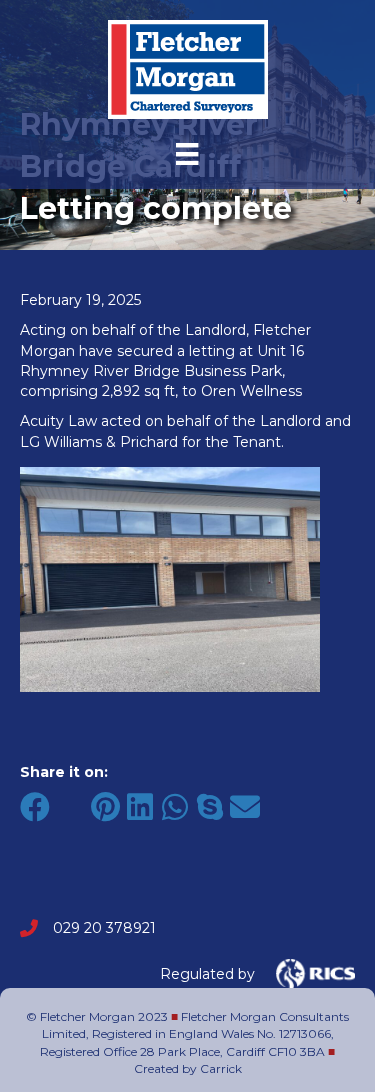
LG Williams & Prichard (99, 442)
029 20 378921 (104, 928)
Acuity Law (58, 421)
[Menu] (187, 154)
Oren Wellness (251, 391)
